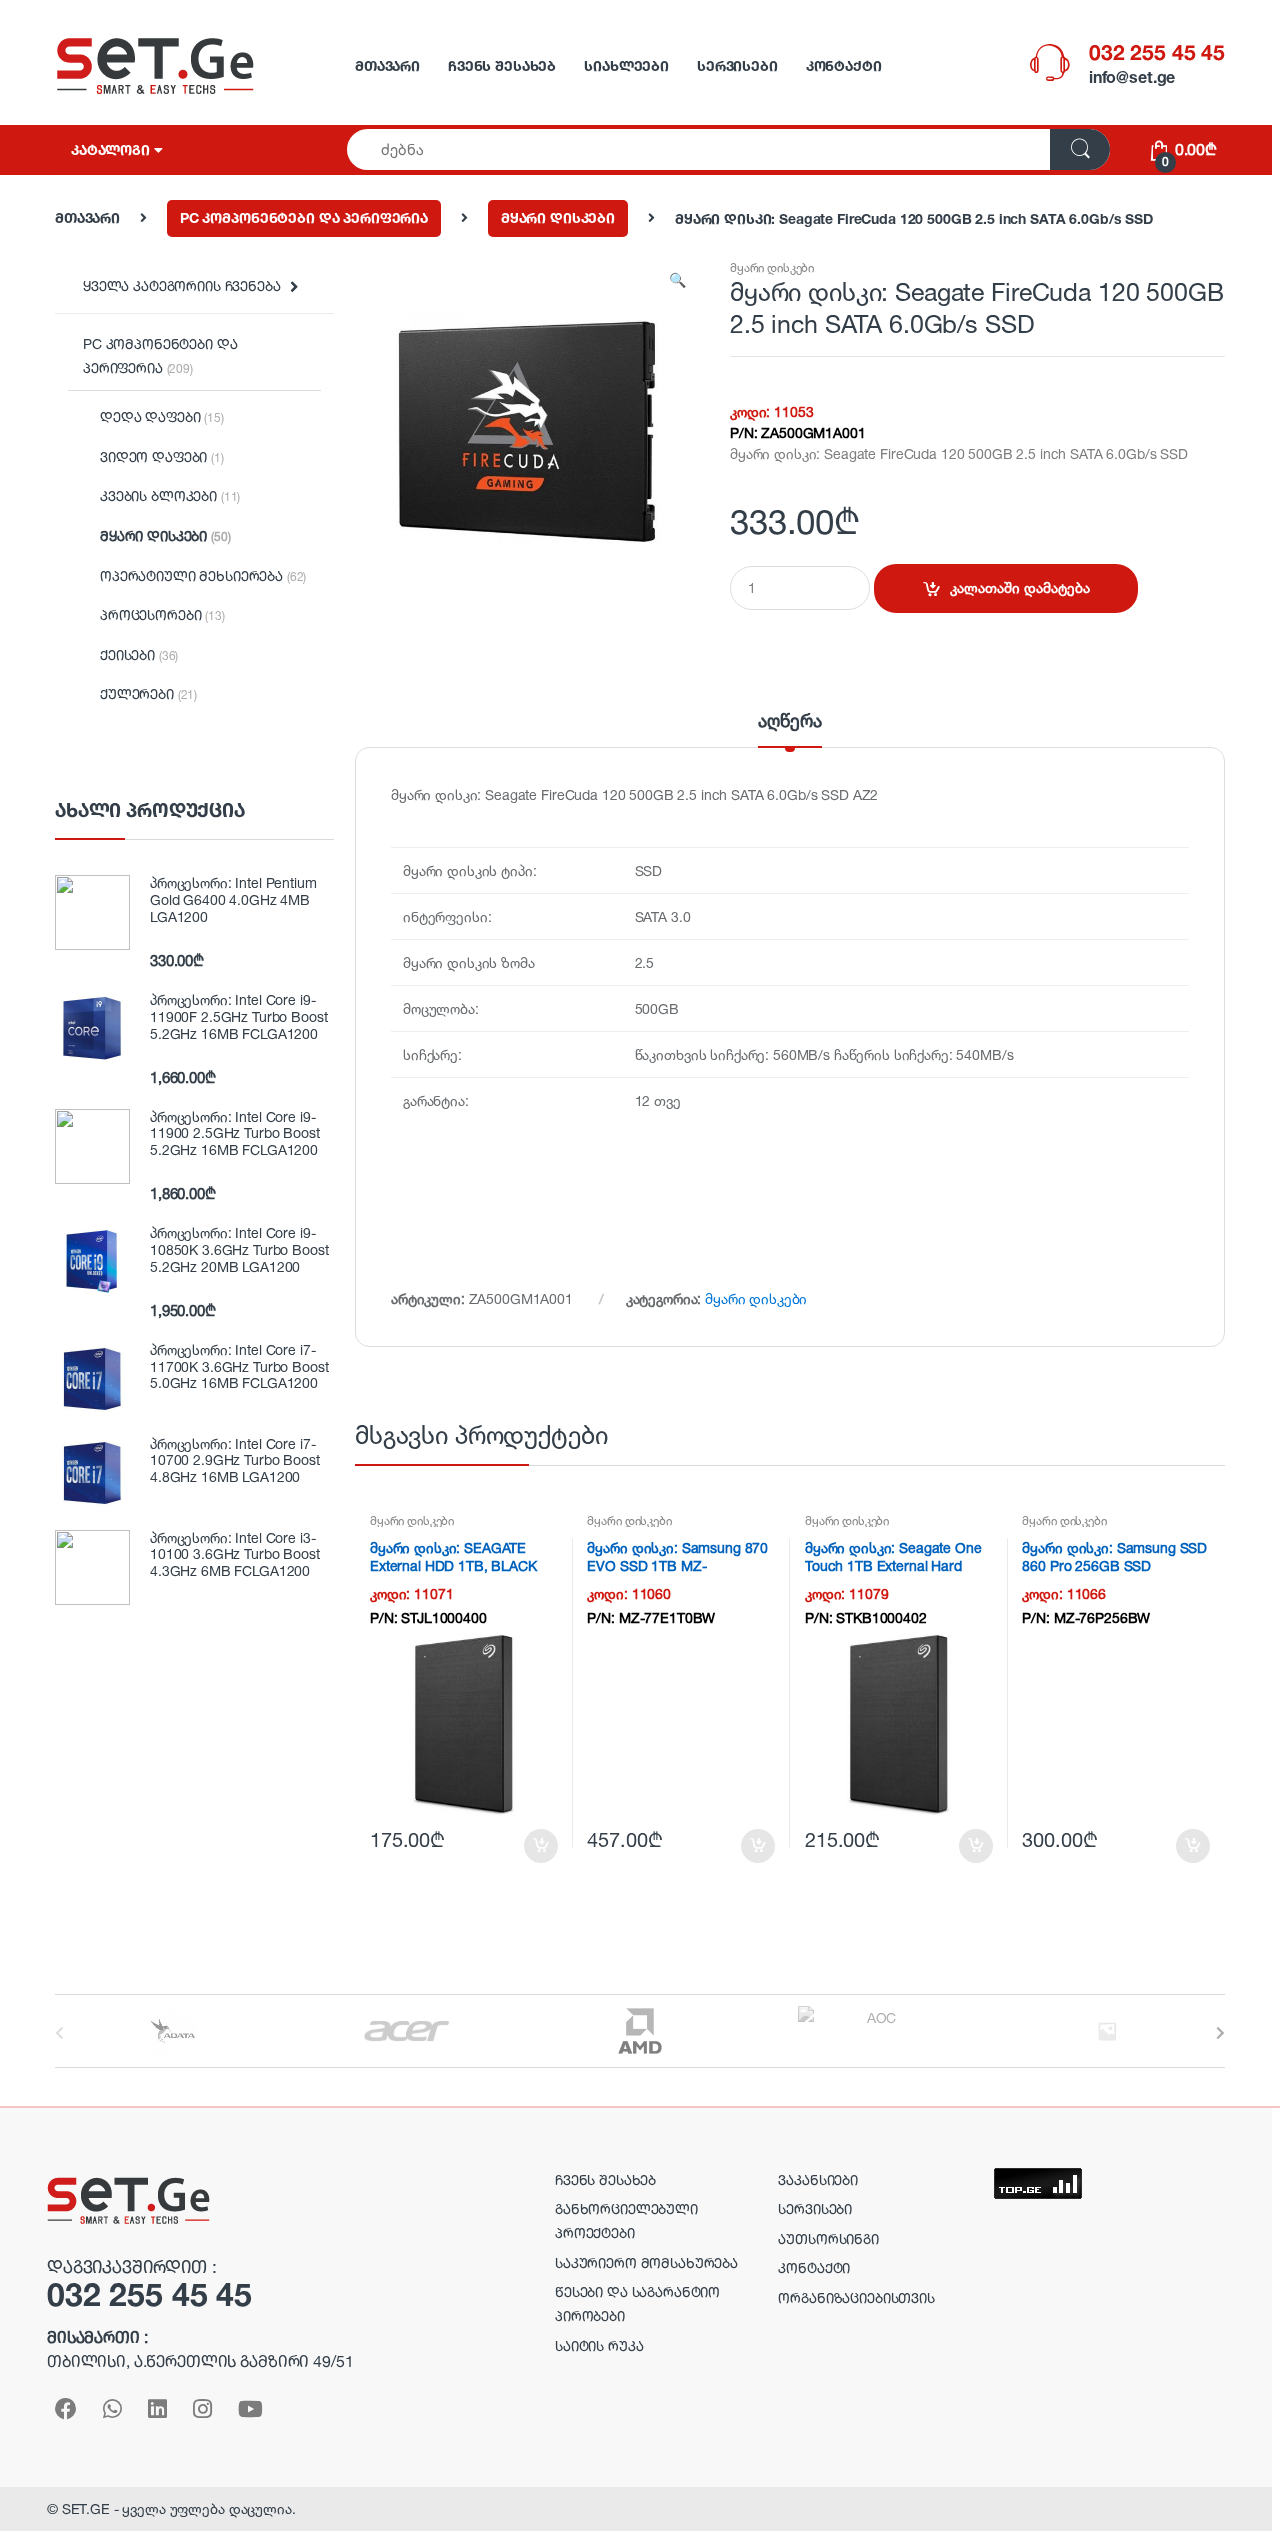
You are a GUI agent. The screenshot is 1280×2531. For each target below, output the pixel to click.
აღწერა (789, 721)
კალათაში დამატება (1020, 587)
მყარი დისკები (558, 217)
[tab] (789, 729)
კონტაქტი (844, 65)
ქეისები (139, 654)
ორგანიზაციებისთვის (856, 2297)
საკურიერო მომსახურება (646, 2262)
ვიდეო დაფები (162, 456)
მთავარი (387, 65)
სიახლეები (626, 65)
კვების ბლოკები (170, 495)
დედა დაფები (162, 416)
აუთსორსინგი (828, 2238)
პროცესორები (162, 614)
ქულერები (148, 693)
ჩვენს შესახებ (502, 65)
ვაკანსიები (818, 2179)
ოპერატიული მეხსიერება (203, 575)
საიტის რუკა (599, 2345)
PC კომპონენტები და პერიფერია (304, 217)
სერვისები (737, 65)
